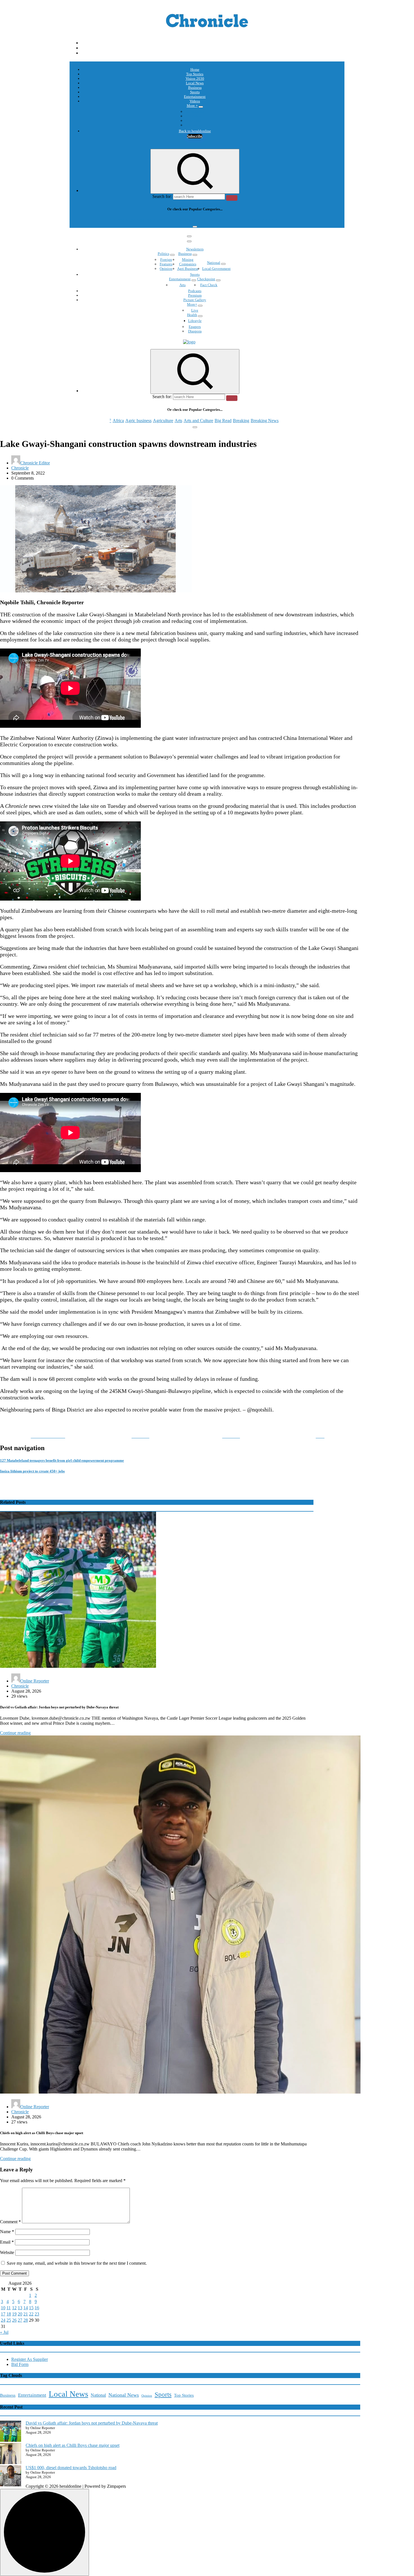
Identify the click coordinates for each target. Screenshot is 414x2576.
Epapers (195, 327)
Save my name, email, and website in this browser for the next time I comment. (77, 2263)
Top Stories (195, 74)
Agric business (138, 220)
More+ (192, 304)
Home (195, 70)
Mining (188, 260)
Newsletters (195, 249)
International (195, 112)
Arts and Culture (198, 220)
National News (124, 2395)
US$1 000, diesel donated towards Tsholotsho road (71, 2468)
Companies (188, 264)
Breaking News (265, 220)
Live (195, 310)
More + (192, 106)
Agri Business (188, 269)
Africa (118, 220)
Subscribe (195, 136)
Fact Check (209, 285)
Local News (195, 83)
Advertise (195, 125)
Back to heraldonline (195, 131)
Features (166, 264)
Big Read (223, 220)
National (214, 263)
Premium (195, 295)
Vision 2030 (195, 79)
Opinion (195, 116)
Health (192, 315)
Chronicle (20, 468)
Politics (163, 254)
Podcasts (195, 121)
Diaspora (195, 331)
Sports (195, 92)
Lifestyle (195, 321)
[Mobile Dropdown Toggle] (201, 107)
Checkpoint (206, 279)
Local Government (216, 269)
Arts (178, 220)
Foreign (166, 260)
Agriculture (163, 220)
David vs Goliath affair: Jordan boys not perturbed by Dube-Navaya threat (92, 2423)
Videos (195, 101)
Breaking (241, 220)
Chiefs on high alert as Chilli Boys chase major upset (73, 2445)
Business (195, 88)
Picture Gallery (195, 300)
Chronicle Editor (35, 463)
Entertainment (195, 97)
